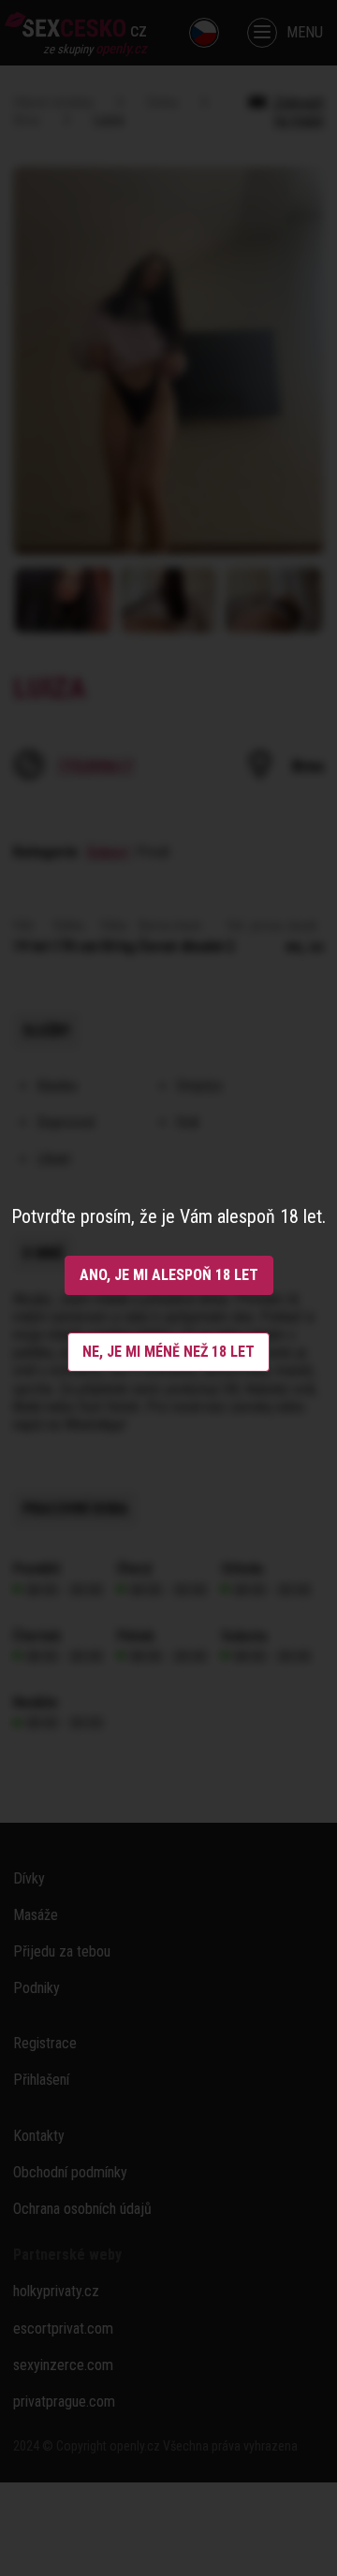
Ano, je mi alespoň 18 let (169, 1275)
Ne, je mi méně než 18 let (168, 1352)
